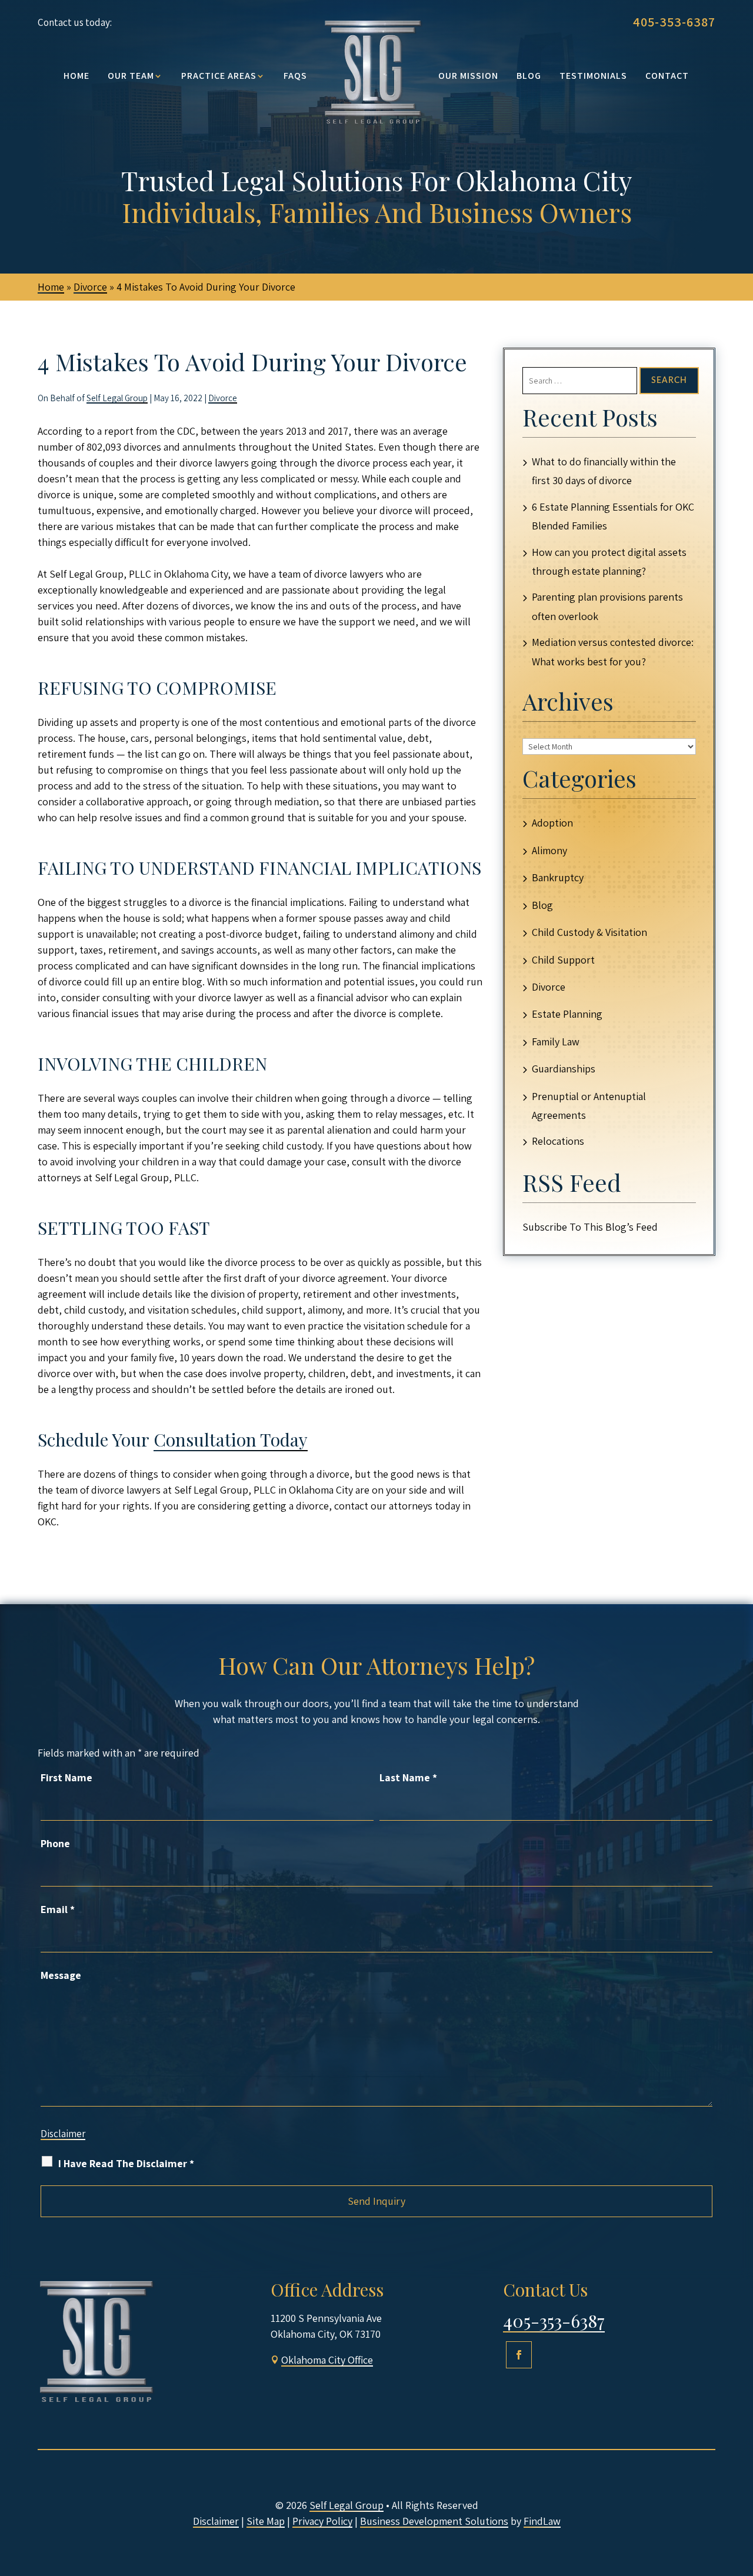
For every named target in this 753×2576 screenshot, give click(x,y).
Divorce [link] (223, 398)
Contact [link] (667, 76)
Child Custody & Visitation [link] (589, 932)
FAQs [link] (295, 76)
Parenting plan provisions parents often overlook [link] (607, 606)
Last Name (408, 1777)
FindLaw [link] (542, 2521)
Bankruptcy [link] (558, 877)
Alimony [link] (549, 850)
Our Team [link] (131, 76)
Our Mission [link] (468, 76)
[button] (519, 2355)
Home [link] (76, 76)
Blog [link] (529, 76)
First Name (66, 1777)
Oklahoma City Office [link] (327, 2360)
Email (58, 1909)
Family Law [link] (556, 1042)
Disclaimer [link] (216, 2521)
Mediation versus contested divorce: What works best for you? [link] (613, 652)
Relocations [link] (558, 1141)
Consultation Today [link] (231, 1439)
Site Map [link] (266, 2521)
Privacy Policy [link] (322, 2521)
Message (61, 1975)
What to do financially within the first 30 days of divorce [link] (604, 471)
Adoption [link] (552, 823)
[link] (373, 71)
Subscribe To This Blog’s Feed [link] (590, 1227)
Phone (55, 1843)
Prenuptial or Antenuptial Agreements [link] (589, 1106)
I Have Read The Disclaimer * (126, 2163)
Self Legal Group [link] (117, 398)
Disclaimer (63, 2134)
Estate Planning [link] (567, 1014)
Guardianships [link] (564, 1069)
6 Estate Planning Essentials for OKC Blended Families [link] (613, 516)
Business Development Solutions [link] (434, 2521)
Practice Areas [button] (219, 76)
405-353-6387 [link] (674, 22)
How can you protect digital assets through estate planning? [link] (609, 561)
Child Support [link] (563, 960)
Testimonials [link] (593, 76)
